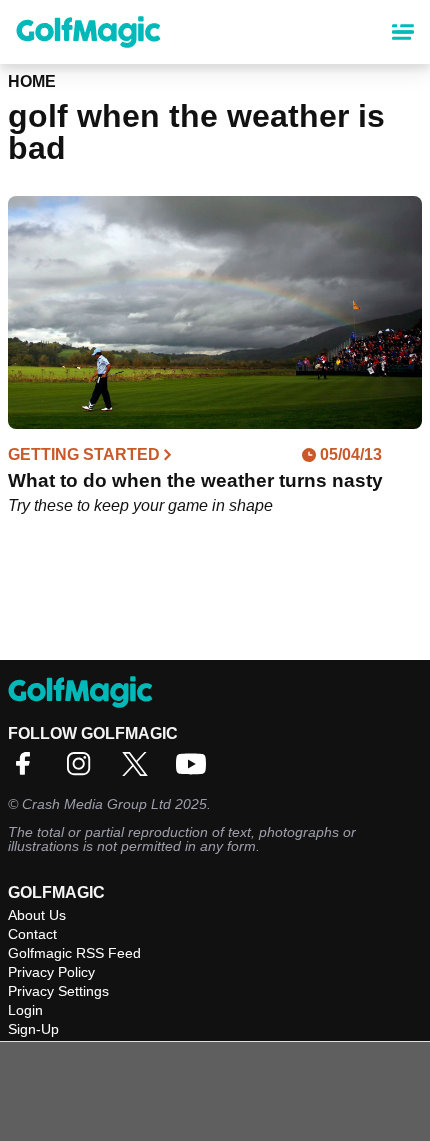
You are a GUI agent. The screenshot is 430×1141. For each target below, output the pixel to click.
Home (32, 81)
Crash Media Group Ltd (96, 804)
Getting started (84, 455)
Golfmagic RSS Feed (74, 953)
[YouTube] (196, 770)
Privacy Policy (51, 972)
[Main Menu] (403, 32)
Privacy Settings (58, 991)
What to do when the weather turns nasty (195, 480)
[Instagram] (84, 770)
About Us (37, 915)
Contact (32, 934)
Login (25, 1010)
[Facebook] (28, 770)
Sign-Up (33, 1029)
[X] (140, 770)
